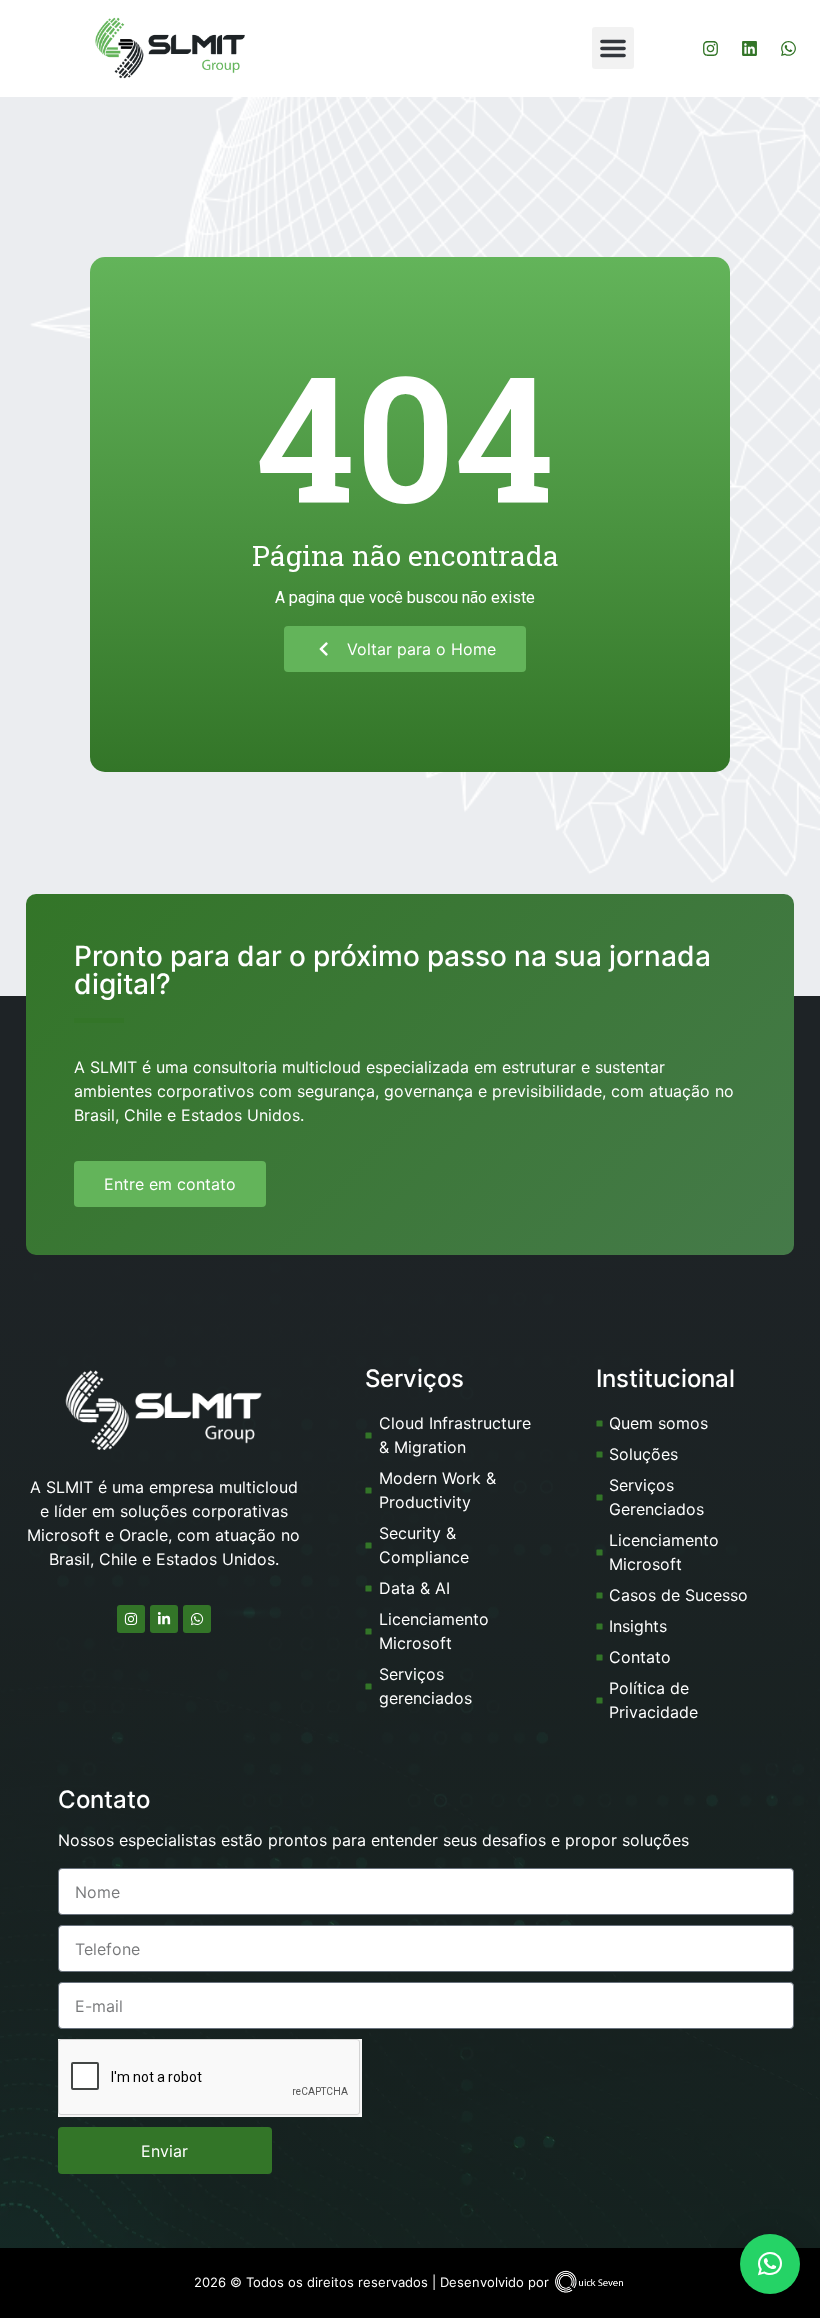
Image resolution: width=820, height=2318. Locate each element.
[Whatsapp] (788, 48)
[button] (613, 48)
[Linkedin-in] (164, 1619)
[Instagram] (710, 48)
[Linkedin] (749, 48)
